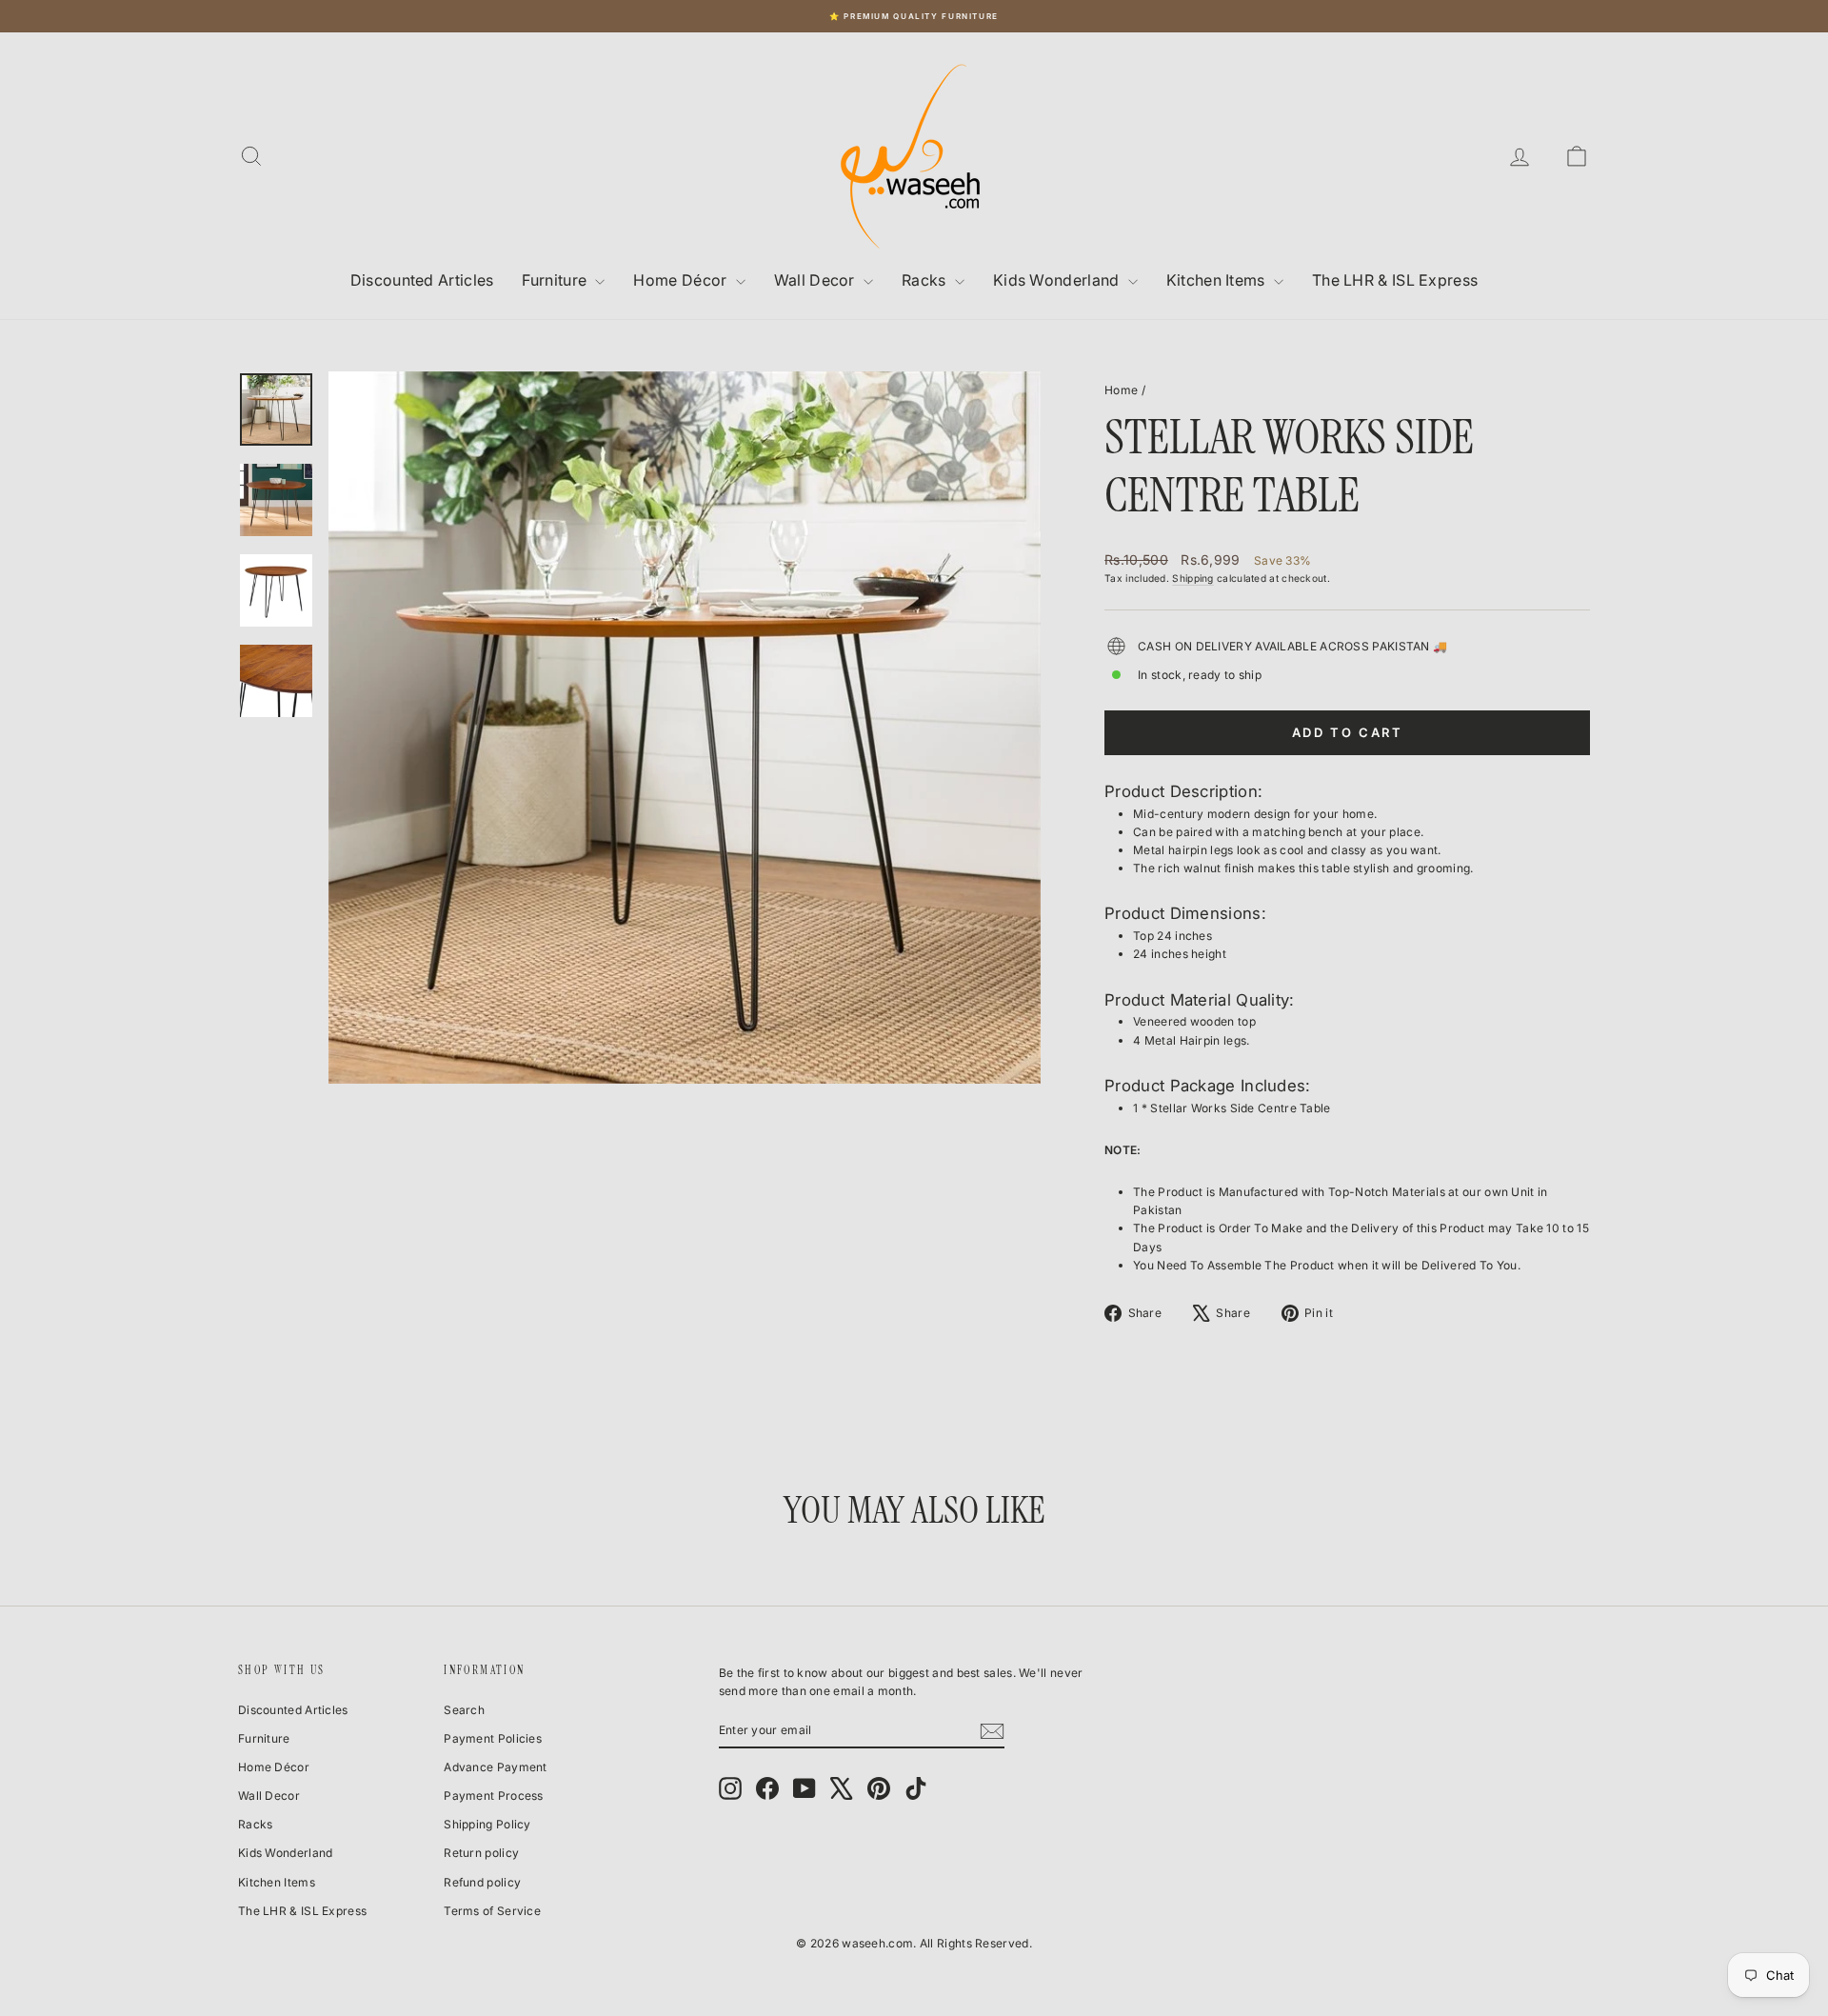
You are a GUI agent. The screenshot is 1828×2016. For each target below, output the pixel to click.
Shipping (1192, 578)
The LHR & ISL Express (1395, 280)
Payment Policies (493, 1738)
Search (464, 1710)
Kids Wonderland (1058, 280)
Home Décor (682, 280)
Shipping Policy (487, 1824)
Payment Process (494, 1796)
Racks (926, 280)
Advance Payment (496, 1767)
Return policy (481, 1853)
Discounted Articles (422, 280)
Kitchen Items (1218, 280)
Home (1121, 390)
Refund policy (482, 1882)
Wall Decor (816, 280)
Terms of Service (492, 1911)
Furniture (556, 280)
